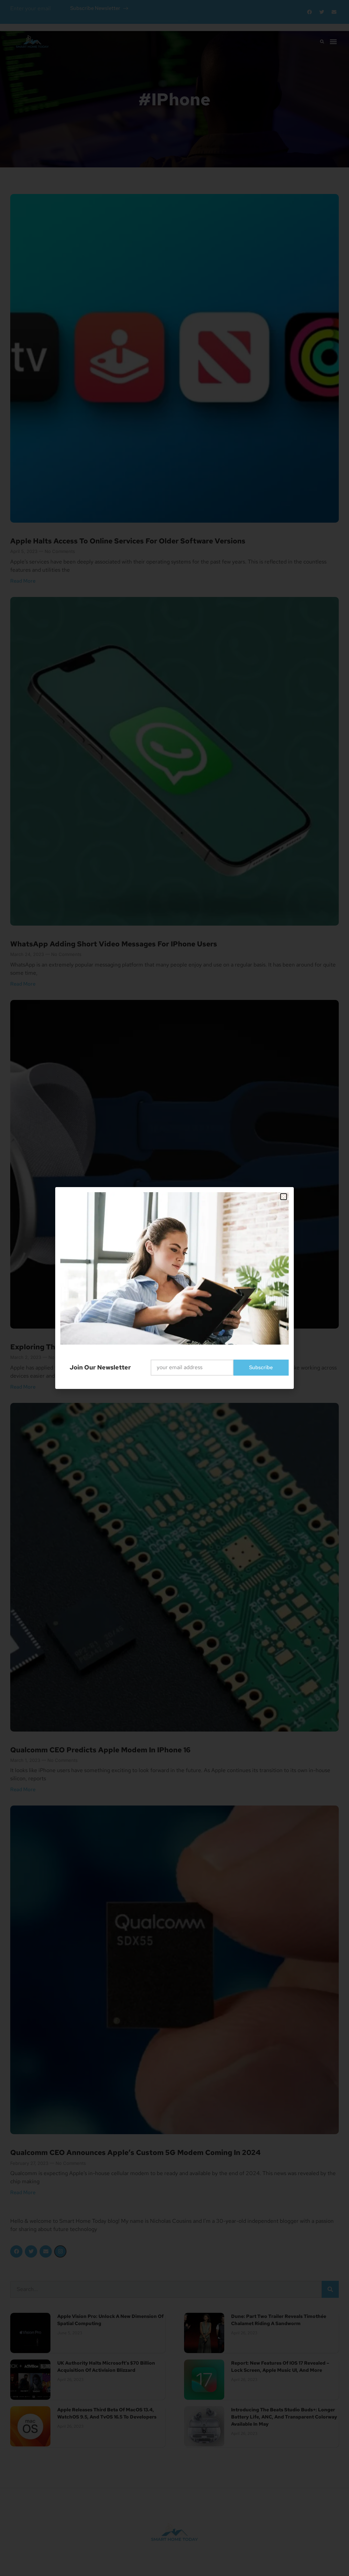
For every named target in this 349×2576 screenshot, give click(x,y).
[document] (174, 1288)
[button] (284, 1197)
